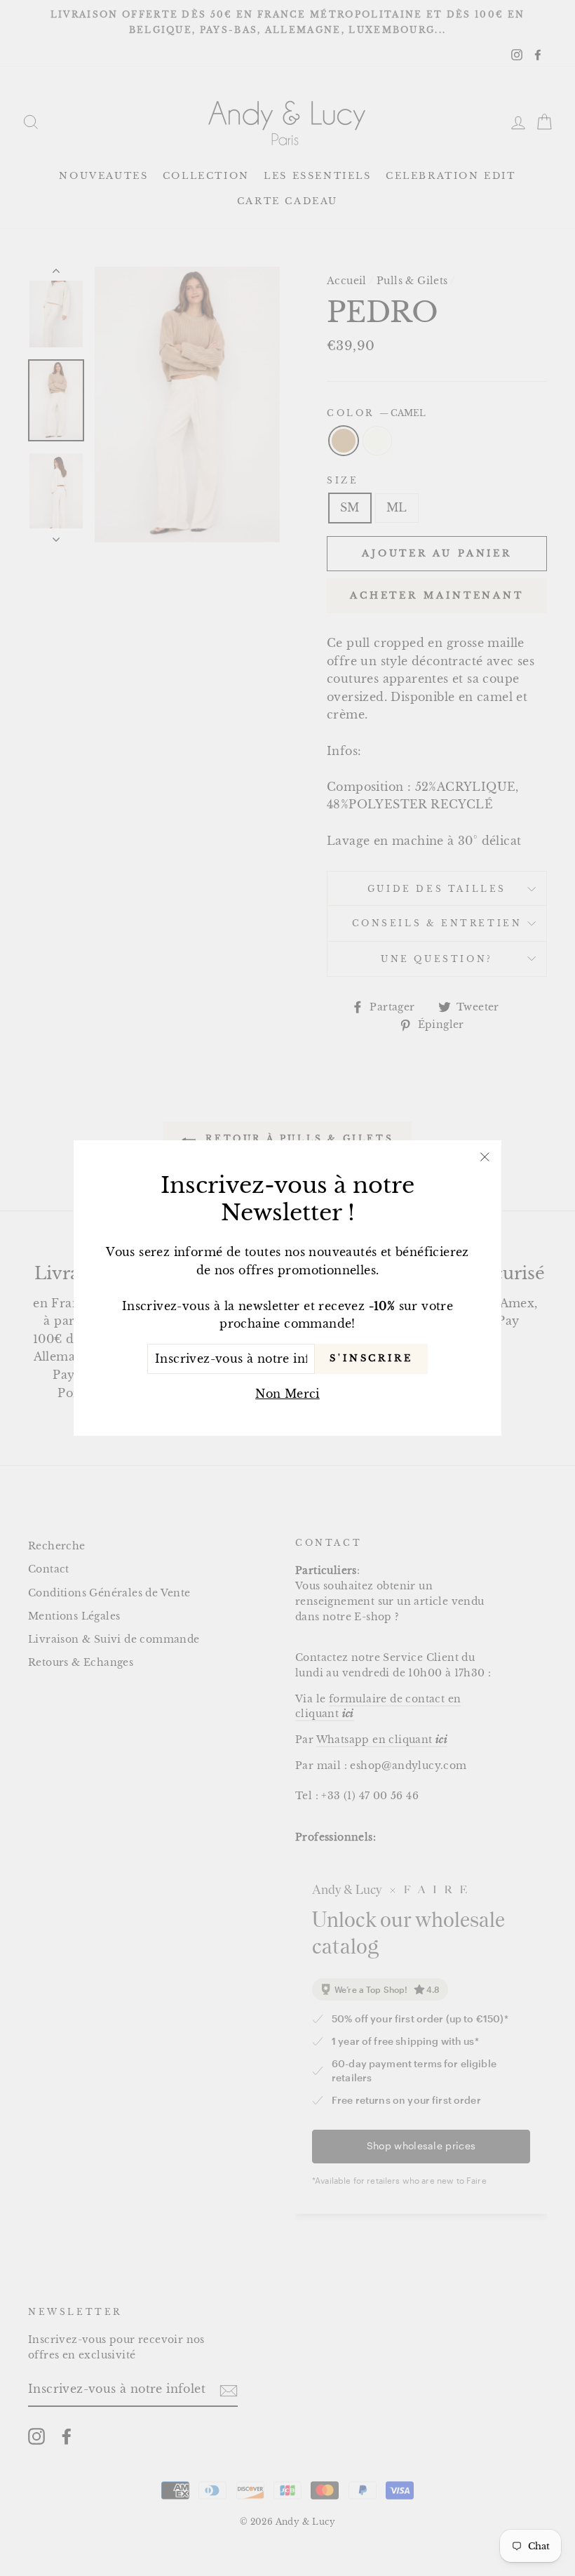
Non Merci (287, 1394)
